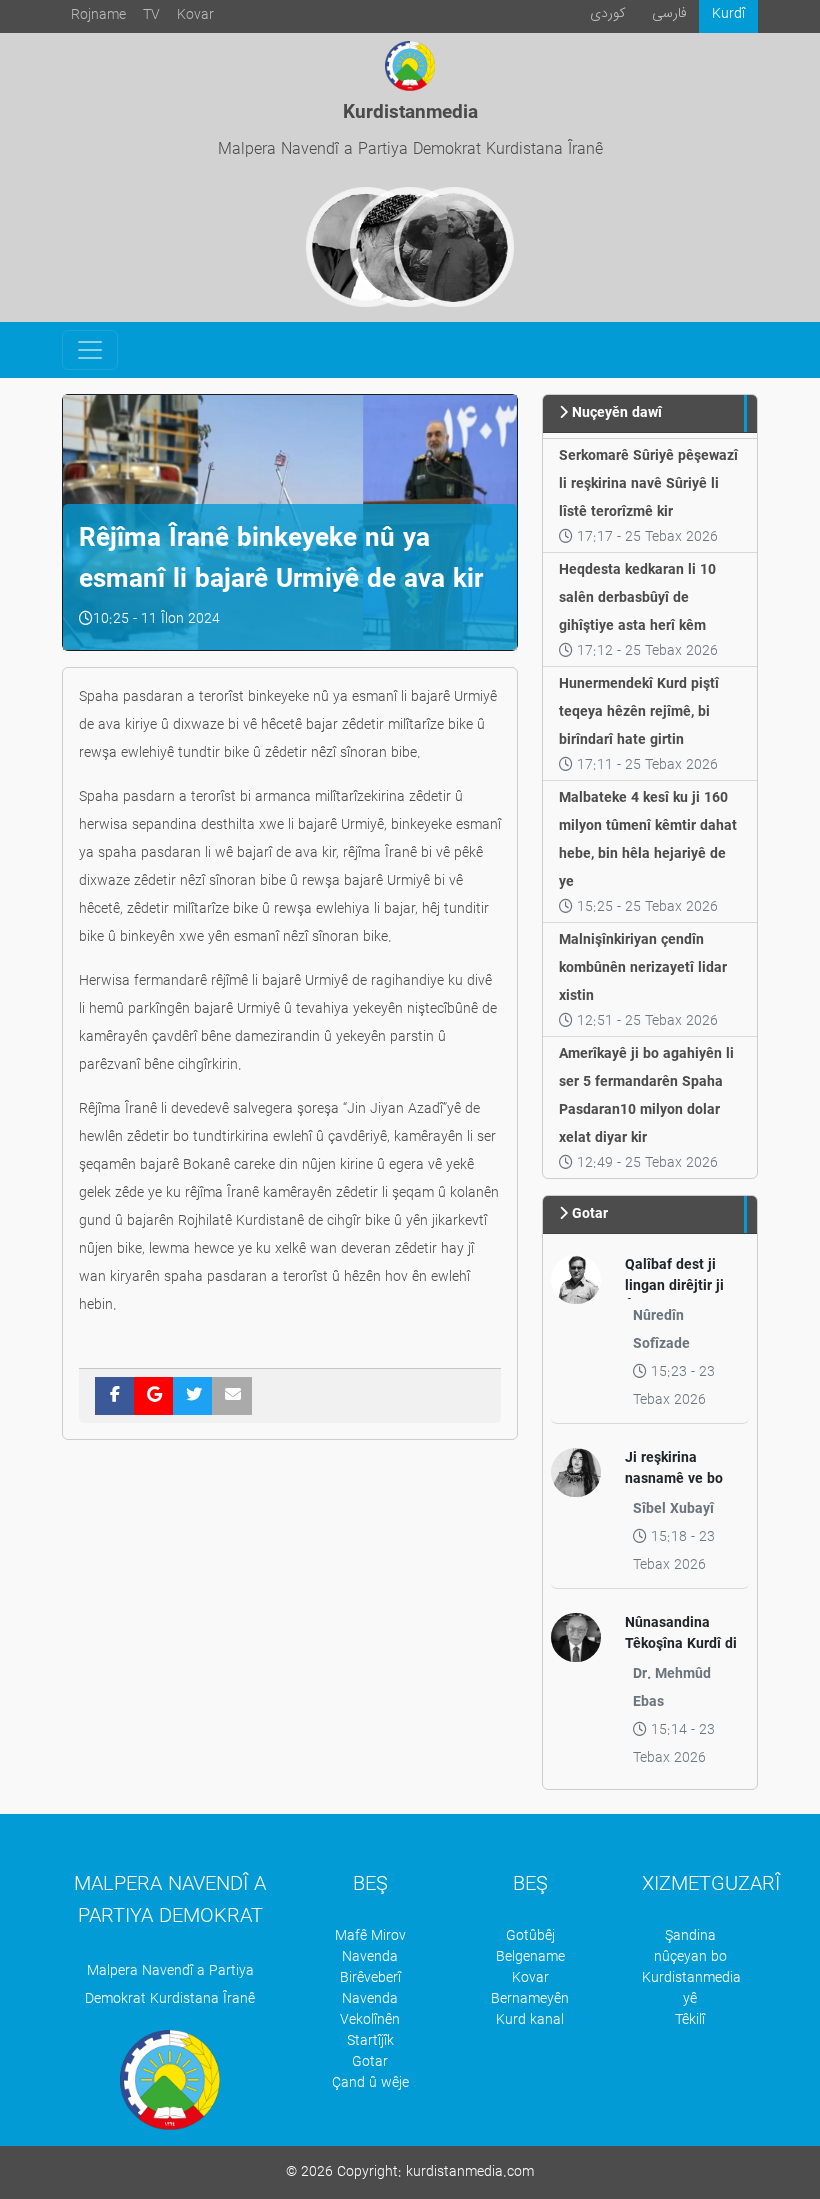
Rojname (98, 15)
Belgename (530, 1957)
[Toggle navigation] (90, 350)
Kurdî (728, 14)
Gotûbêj (530, 1936)
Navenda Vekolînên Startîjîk (370, 2020)
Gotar (370, 2062)
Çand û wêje (370, 2083)
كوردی (608, 13)
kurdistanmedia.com (470, 2172)
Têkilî (690, 2020)
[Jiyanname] (454, 247)
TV (151, 15)
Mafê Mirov (370, 1936)
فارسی (669, 13)
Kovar (195, 15)
